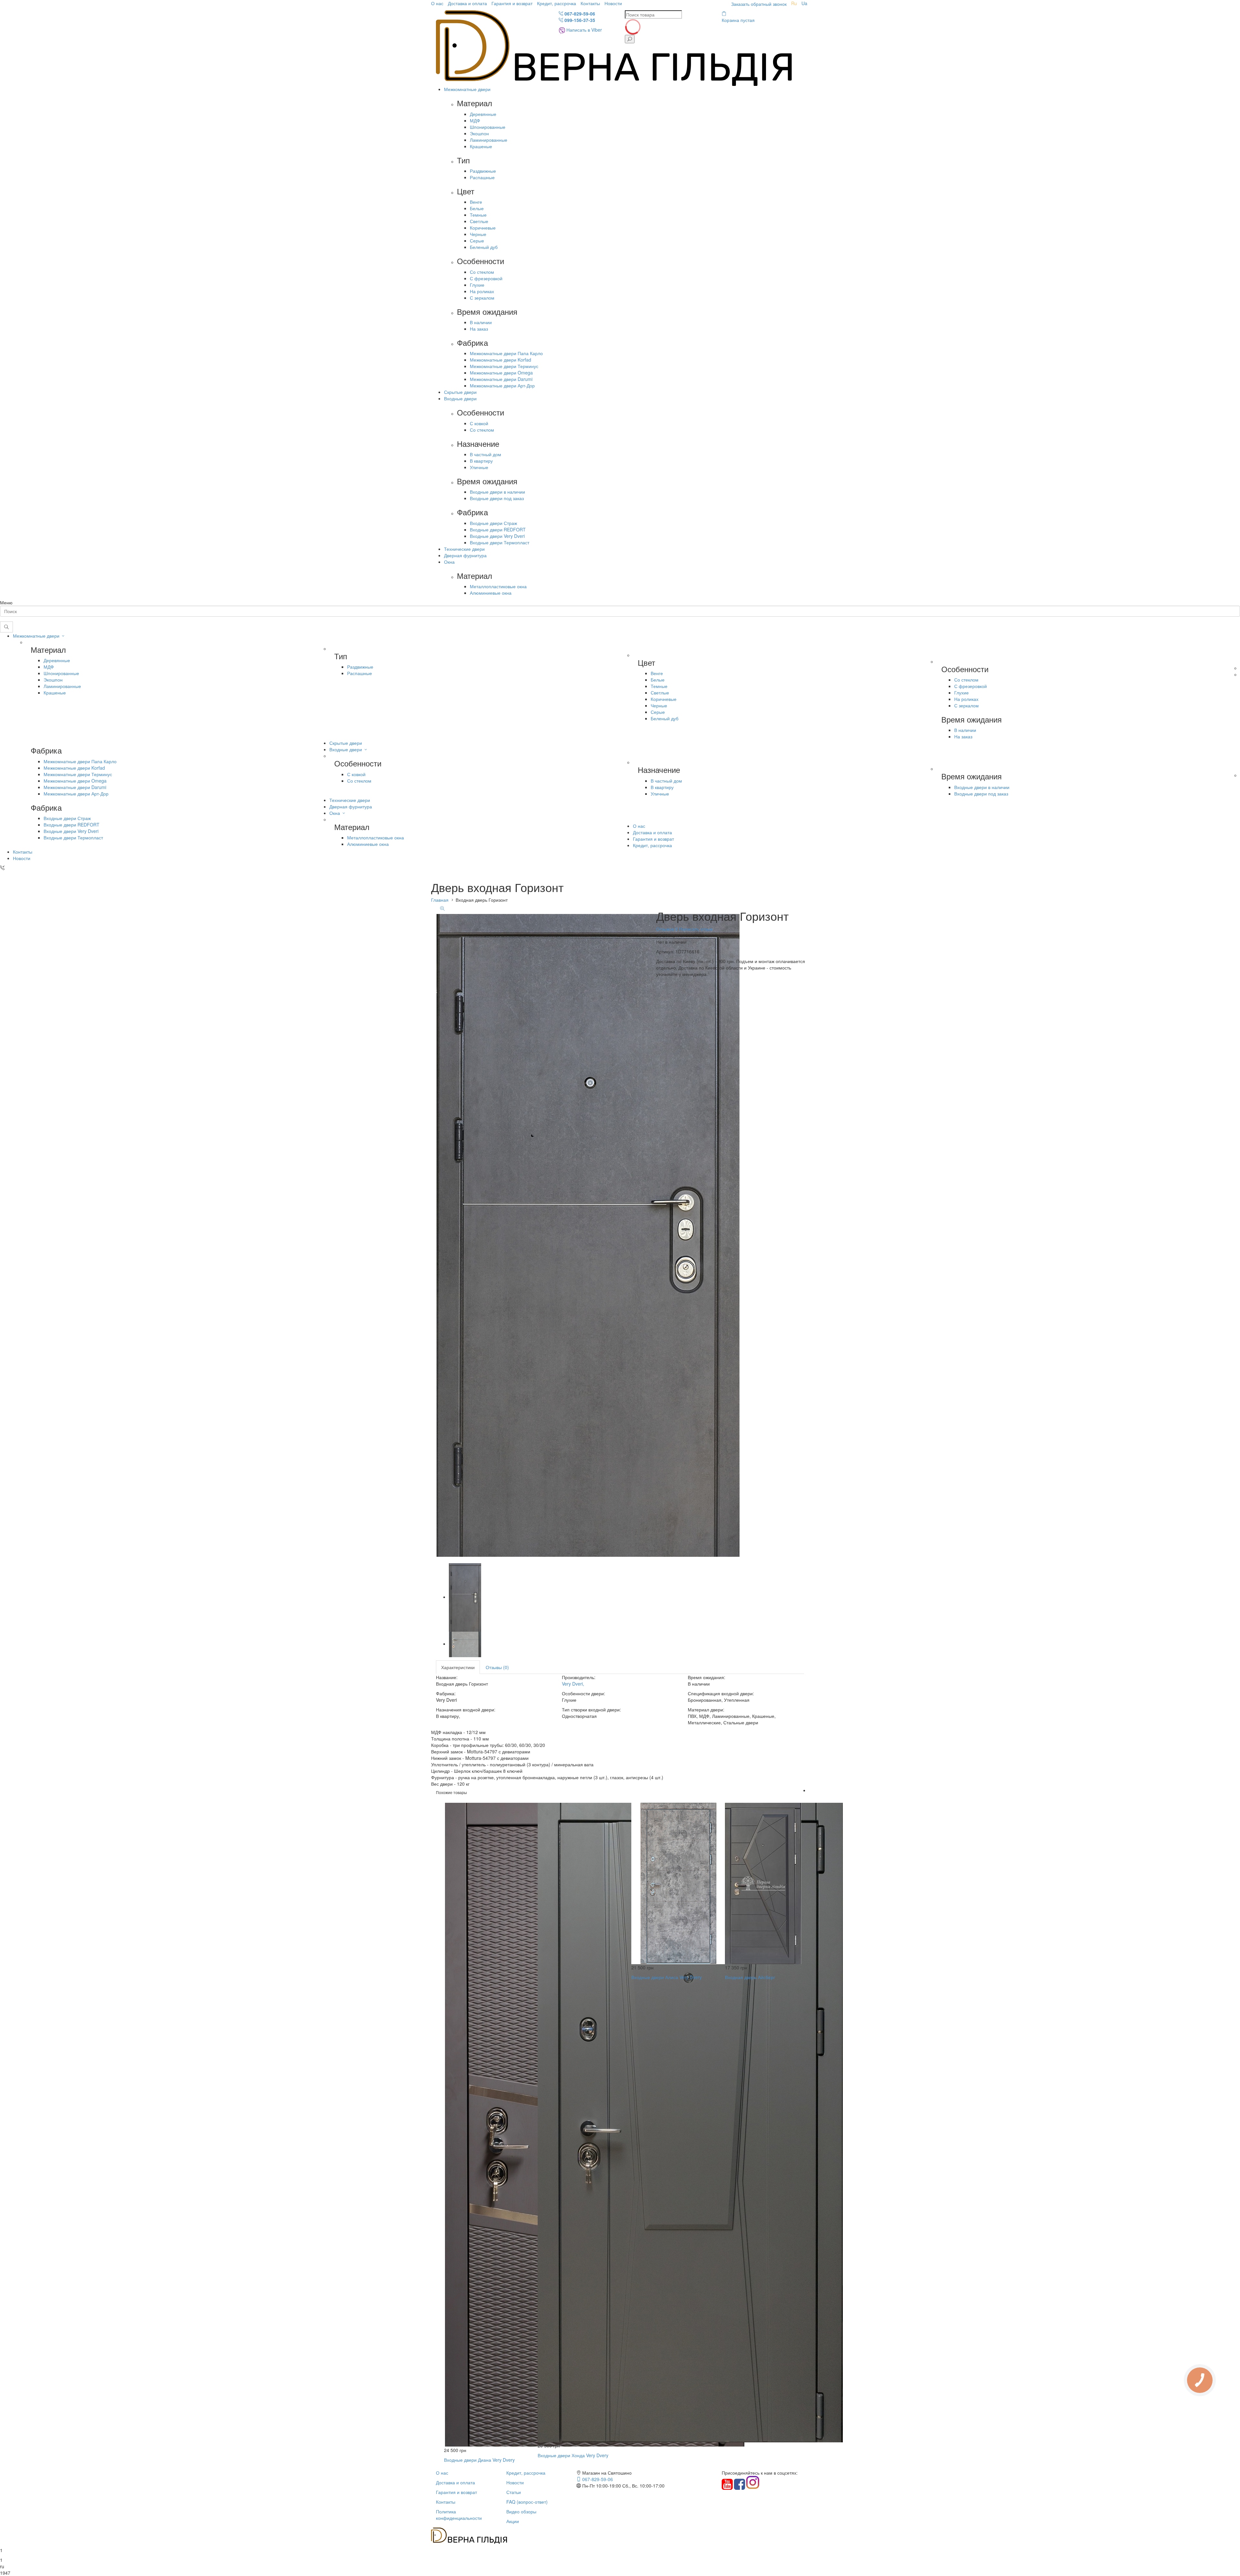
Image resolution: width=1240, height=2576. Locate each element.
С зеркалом (482, 298)
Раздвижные (483, 171)
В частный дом (486, 454)
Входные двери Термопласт (500, 542)
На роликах (482, 291)
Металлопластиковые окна (498, 586)
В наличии (481, 322)
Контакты (590, 3)
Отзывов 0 (667, 929)
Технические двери (464, 549)
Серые (477, 241)
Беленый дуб (484, 247)
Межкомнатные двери (467, 89)
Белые (477, 208)
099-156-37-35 (579, 20)
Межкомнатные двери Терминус (504, 366)
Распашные (482, 177)
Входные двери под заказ (497, 498)
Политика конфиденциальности (459, 2515)
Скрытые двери (460, 392)
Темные (478, 215)
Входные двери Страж (493, 523)
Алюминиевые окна (491, 593)
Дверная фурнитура (465, 555)
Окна (449, 562)
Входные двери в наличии (497, 492)
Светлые (479, 221)
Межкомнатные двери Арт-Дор (502, 385)
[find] (630, 39)
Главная (440, 900)
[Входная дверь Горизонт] (465, 1597)
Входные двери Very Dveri (497, 536)
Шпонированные (488, 127)
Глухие (477, 285)
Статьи (514, 2492)
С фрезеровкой (486, 278)
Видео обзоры (521, 2511)
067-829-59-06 (579, 14)
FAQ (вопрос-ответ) (527, 2502)
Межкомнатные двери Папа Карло (506, 353)
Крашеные (481, 146)
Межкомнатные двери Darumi (501, 379)
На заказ (479, 329)
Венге (476, 202)
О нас (437, 3)
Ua (804, 3)
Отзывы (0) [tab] (497, 1667)
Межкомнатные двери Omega (501, 373)
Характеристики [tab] (458, 1667)
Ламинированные (489, 140)
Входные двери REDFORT (498, 529)
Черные (478, 234)
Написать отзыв (695, 929)
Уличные (479, 467)
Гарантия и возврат (512, 3)
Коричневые (483, 228)
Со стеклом (482, 272)
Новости (613, 3)
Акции (513, 2521)
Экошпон (479, 133)
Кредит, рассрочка (557, 3)
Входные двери (460, 398)
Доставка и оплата (467, 3)
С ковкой (479, 423)
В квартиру (481, 461)
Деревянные (483, 114)
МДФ (475, 120)
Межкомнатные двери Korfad (501, 360)
